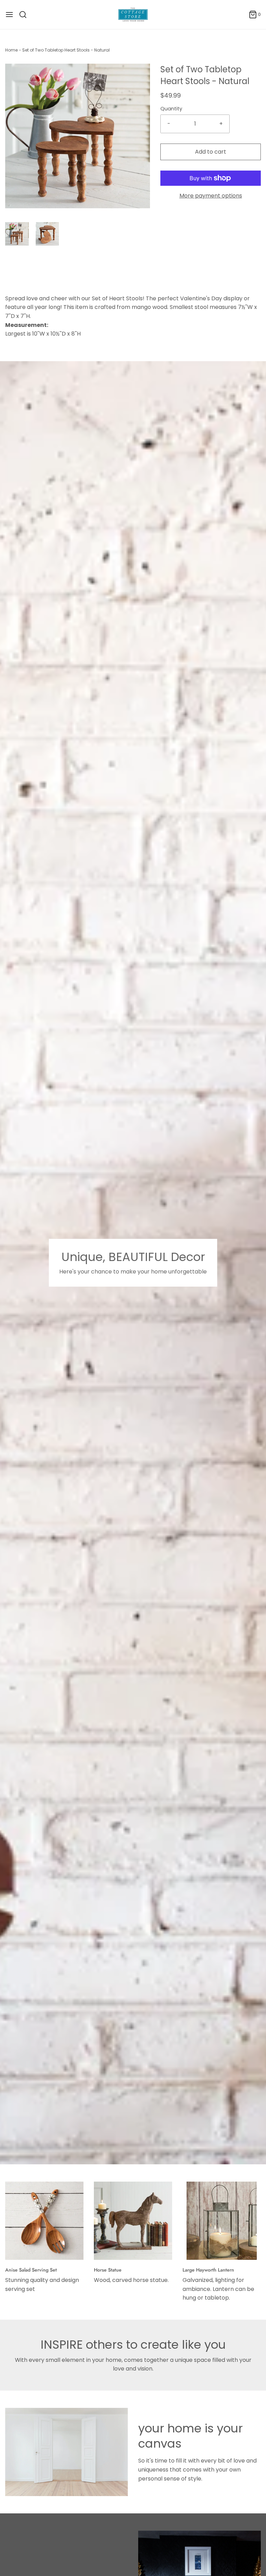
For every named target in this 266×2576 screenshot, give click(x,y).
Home (11, 50)
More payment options (211, 196)
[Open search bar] (25, 15)
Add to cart (211, 152)
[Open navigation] (9, 15)
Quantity (171, 109)
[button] (17, 234)
